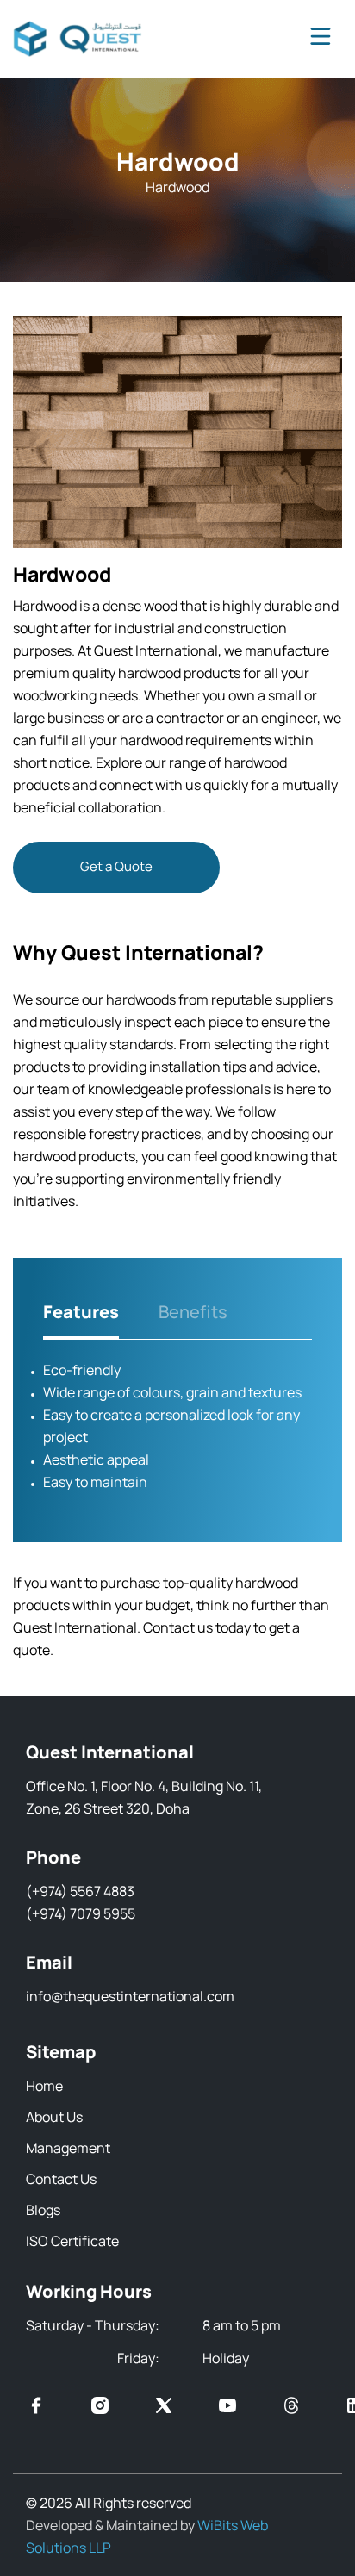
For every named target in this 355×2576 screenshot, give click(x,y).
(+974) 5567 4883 (80, 1891)
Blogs (43, 2210)
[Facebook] (36, 2408)
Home (44, 2086)
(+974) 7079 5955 (81, 1913)
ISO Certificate (72, 2241)
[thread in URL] (291, 2408)
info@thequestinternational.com (130, 1996)
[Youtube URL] (227, 2408)
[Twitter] (164, 2408)
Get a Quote (116, 866)
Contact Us (61, 2179)
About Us (54, 2117)
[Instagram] (100, 2408)
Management (68, 2148)
